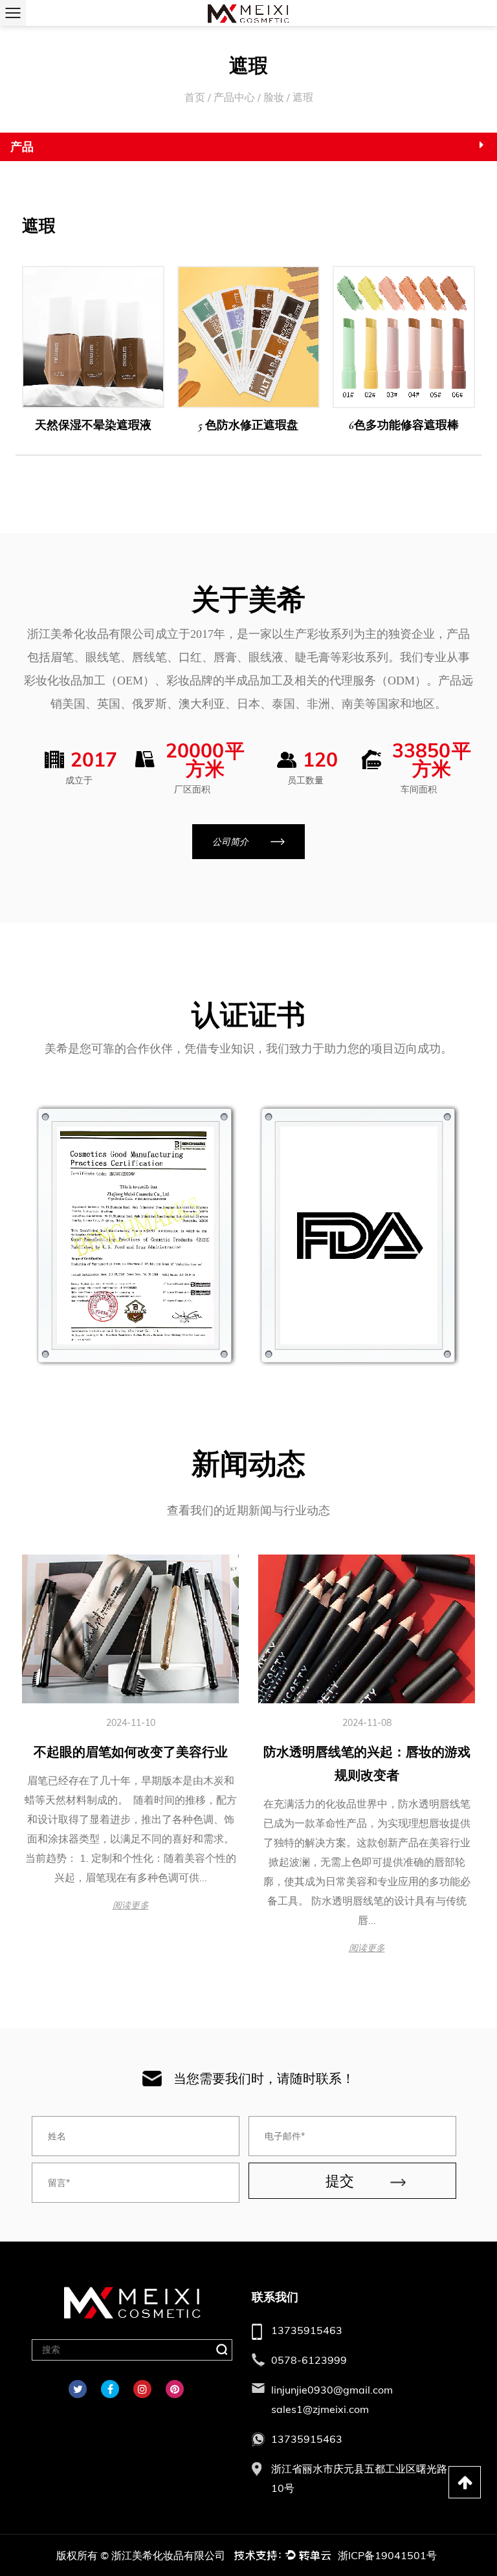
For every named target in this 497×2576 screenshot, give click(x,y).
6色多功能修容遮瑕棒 (404, 425)
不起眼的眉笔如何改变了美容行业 (131, 1752)
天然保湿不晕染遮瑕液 (93, 425)
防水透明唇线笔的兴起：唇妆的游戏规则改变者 (367, 1764)
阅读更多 (131, 1905)
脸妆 (274, 97)
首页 (195, 97)
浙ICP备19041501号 (387, 2555)
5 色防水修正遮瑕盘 (248, 425)
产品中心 (234, 97)
